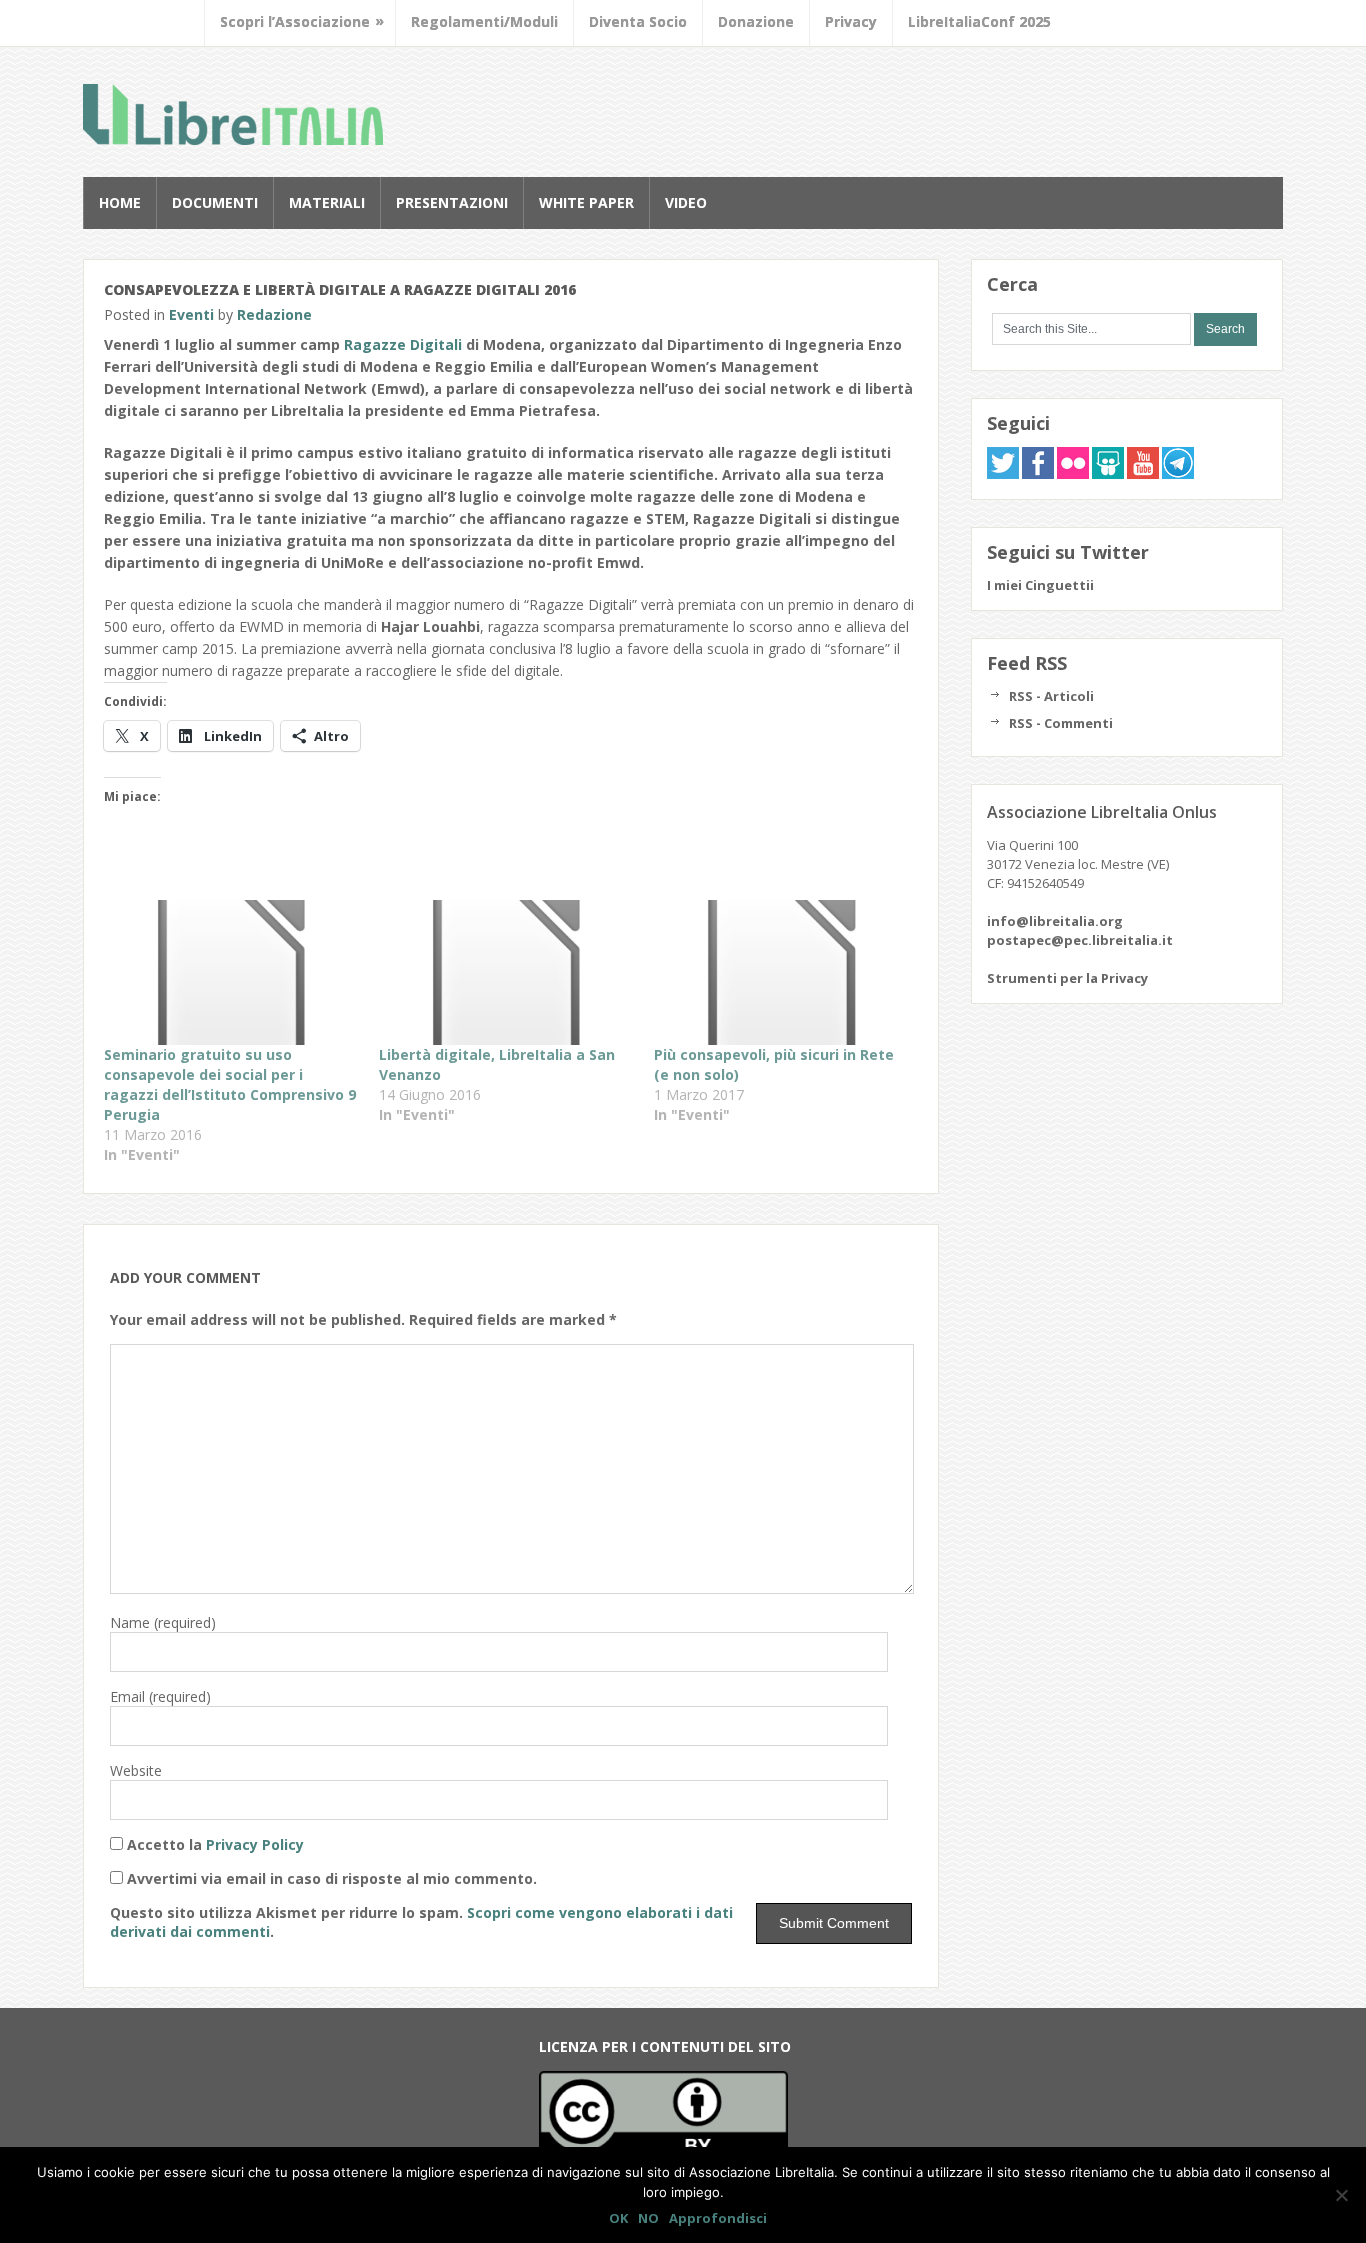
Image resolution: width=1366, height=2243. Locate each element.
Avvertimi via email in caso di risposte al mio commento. (332, 1878)
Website (136, 1770)
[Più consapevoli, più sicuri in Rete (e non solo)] (781, 973)
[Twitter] (1003, 474)
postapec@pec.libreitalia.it (1080, 940)
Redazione (274, 314)
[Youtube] (1143, 474)
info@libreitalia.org (1055, 921)
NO (648, 2218)
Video (686, 202)
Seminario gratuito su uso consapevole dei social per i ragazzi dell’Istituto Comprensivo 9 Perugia (230, 1084)
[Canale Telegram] (1178, 474)
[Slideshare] (1108, 474)
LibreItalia (233, 114)
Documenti (215, 202)
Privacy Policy (255, 1844)
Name (163, 1622)
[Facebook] (1038, 474)
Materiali (327, 202)
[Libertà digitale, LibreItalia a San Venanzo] (506, 973)
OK (618, 2218)
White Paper (586, 202)
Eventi (191, 314)
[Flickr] (1073, 474)
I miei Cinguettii (1040, 585)
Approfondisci (718, 2218)
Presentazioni (452, 202)
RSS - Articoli (1051, 696)
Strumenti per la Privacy (1067, 978)
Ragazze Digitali (403, 344)
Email (160, 1696)
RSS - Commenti (1061, 723)
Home (120, 202)
